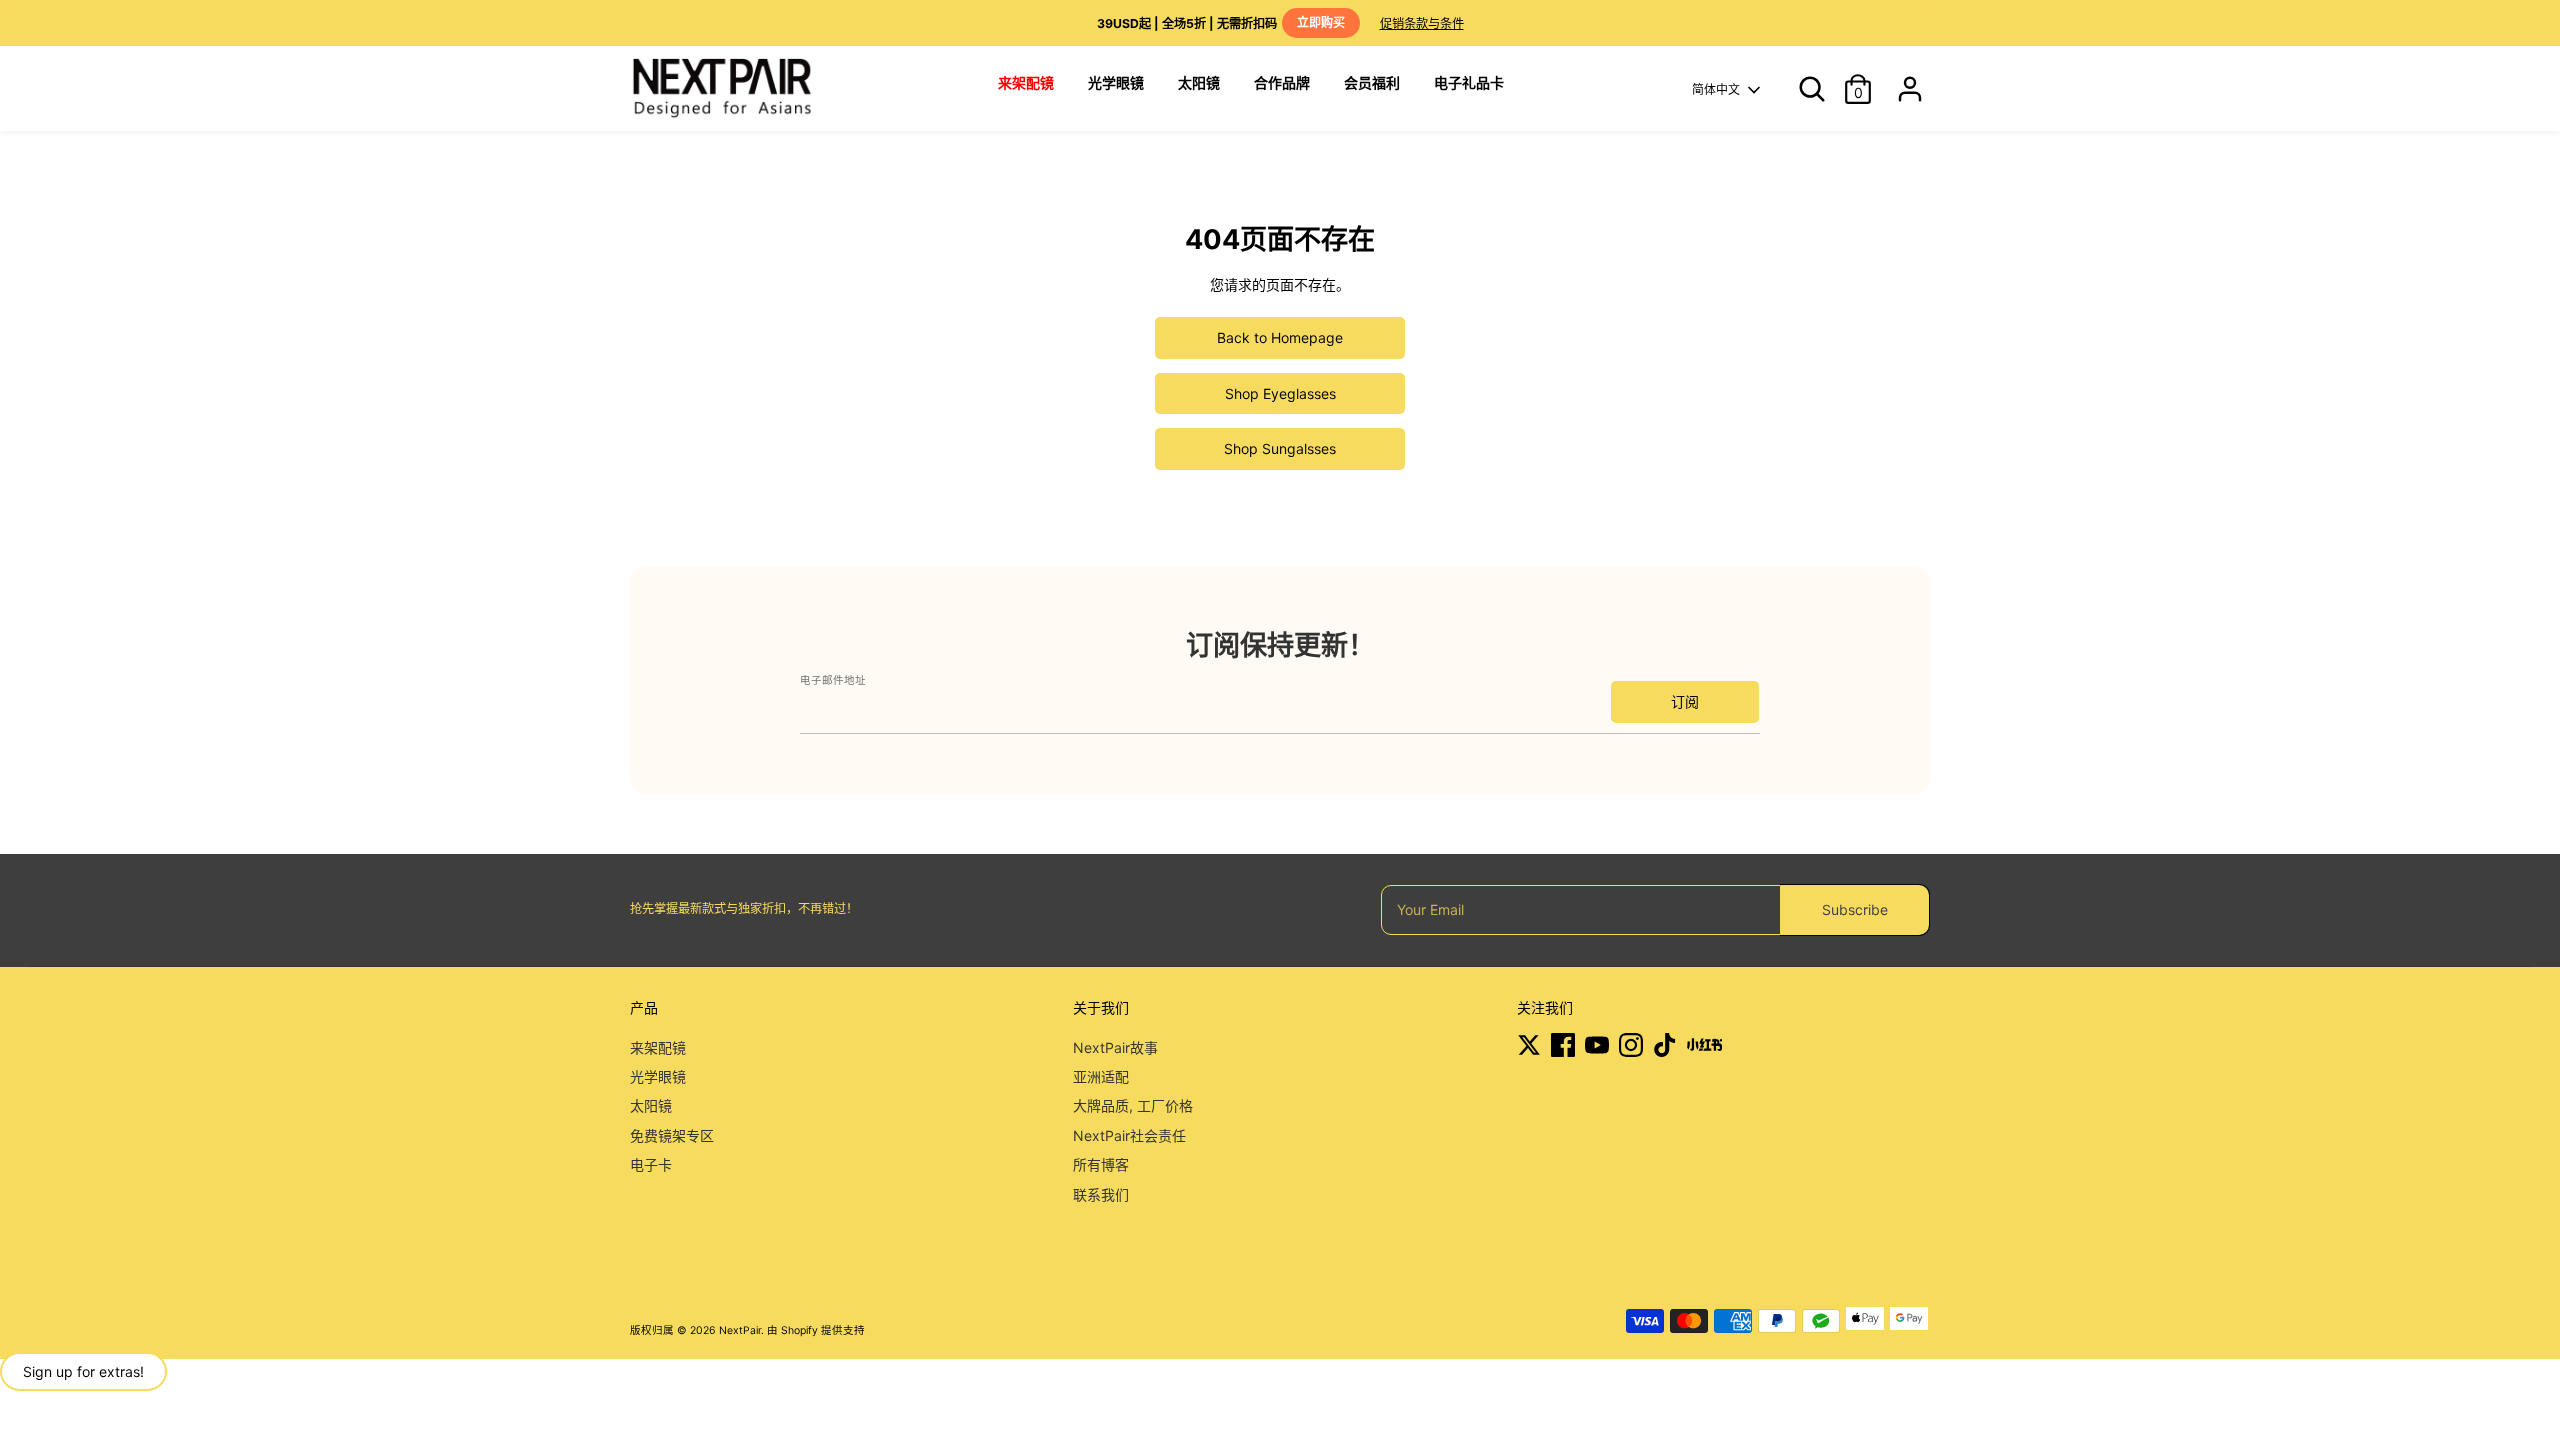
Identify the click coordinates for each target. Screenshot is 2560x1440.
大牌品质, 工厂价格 (1133, 1105)
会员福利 (1372, 82)
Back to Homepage (1280, 337)
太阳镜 (1199, 82)
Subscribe (1855, 909)
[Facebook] (1563, 1045)
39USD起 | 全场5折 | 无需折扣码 (1221, 23)
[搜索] (1804, 89)
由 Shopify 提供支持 (816, 1330)
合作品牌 (1282, 82)
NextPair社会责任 (1129, 1135)
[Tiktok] (1665, 1045)
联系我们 (1101, 1194)
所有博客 (1101, 1164)
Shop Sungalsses (1280, 448)
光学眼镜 (1116, 82)
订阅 (1685, 701)
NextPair (740, 1330)
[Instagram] (1631, 1045)
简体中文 (1716, 89)
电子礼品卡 (1469, 82)
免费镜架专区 (672, 1135)
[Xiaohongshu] (1704, 1045)
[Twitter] (1529, 1045)
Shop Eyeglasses (1280, 393)
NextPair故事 (1115, 1047)
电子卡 (651, 1164)
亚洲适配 (1101, 1076)
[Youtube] (1597, 1045)
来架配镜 (658, 1047)
